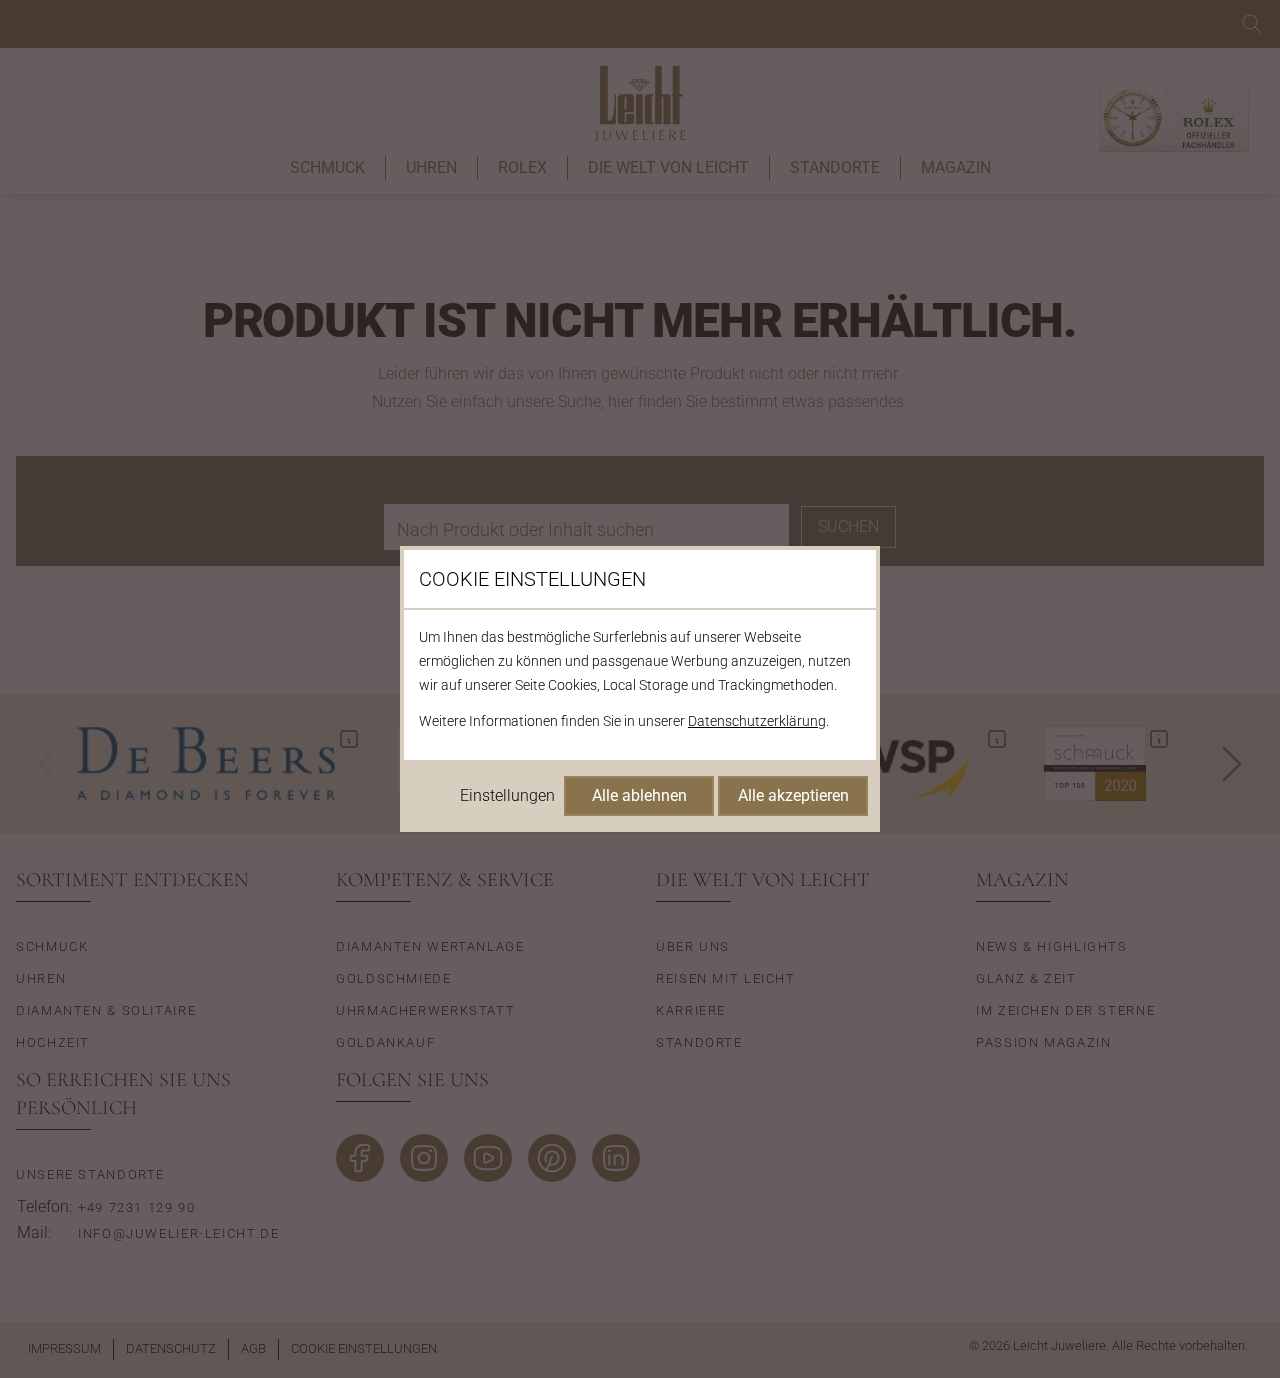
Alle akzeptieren (793, 795)
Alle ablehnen (639, 795)
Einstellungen (507, 795)
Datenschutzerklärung (757, 721)
